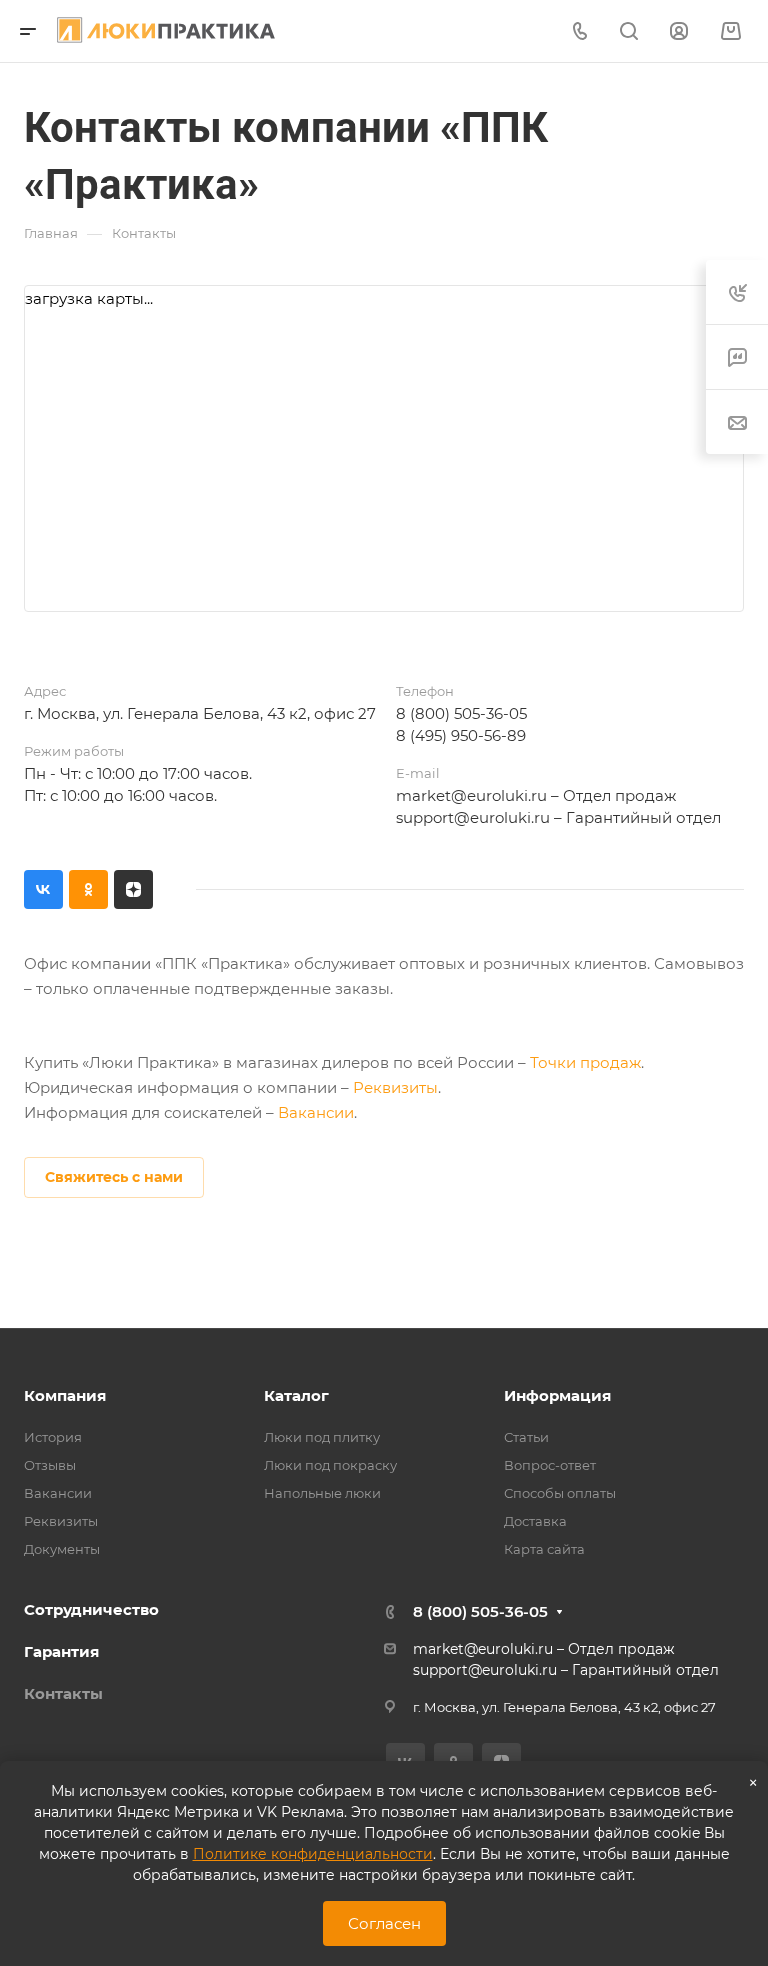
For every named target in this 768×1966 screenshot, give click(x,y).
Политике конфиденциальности (313, 1854)
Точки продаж (585, 1062)
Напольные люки (322, 1493)
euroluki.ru (510, 817)
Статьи (526, 1437)
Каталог (296, 1395)
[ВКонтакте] (43, 889)
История (53, 1437)
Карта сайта (544, 1549)
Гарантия (61, 1651)
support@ (433, 817)
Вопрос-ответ (550, 1465)
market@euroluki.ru (471, 795)
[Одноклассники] (88, 889)
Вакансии (316, 1112)
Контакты (63, 1693)
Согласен (384, 1923)
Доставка (535, 1521)
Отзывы (50, 1465)
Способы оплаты (560, 1493)
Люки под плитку (322, 1437)
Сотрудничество (91, 1609)
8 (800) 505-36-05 (461, 713)
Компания (65, 1395)
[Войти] (679, 31)
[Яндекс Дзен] (133, 889)
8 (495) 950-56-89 (461, 735)
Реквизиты (395, 1087)
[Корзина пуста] (730, 31)
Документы (62, 1549)
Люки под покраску (330, 1465)
